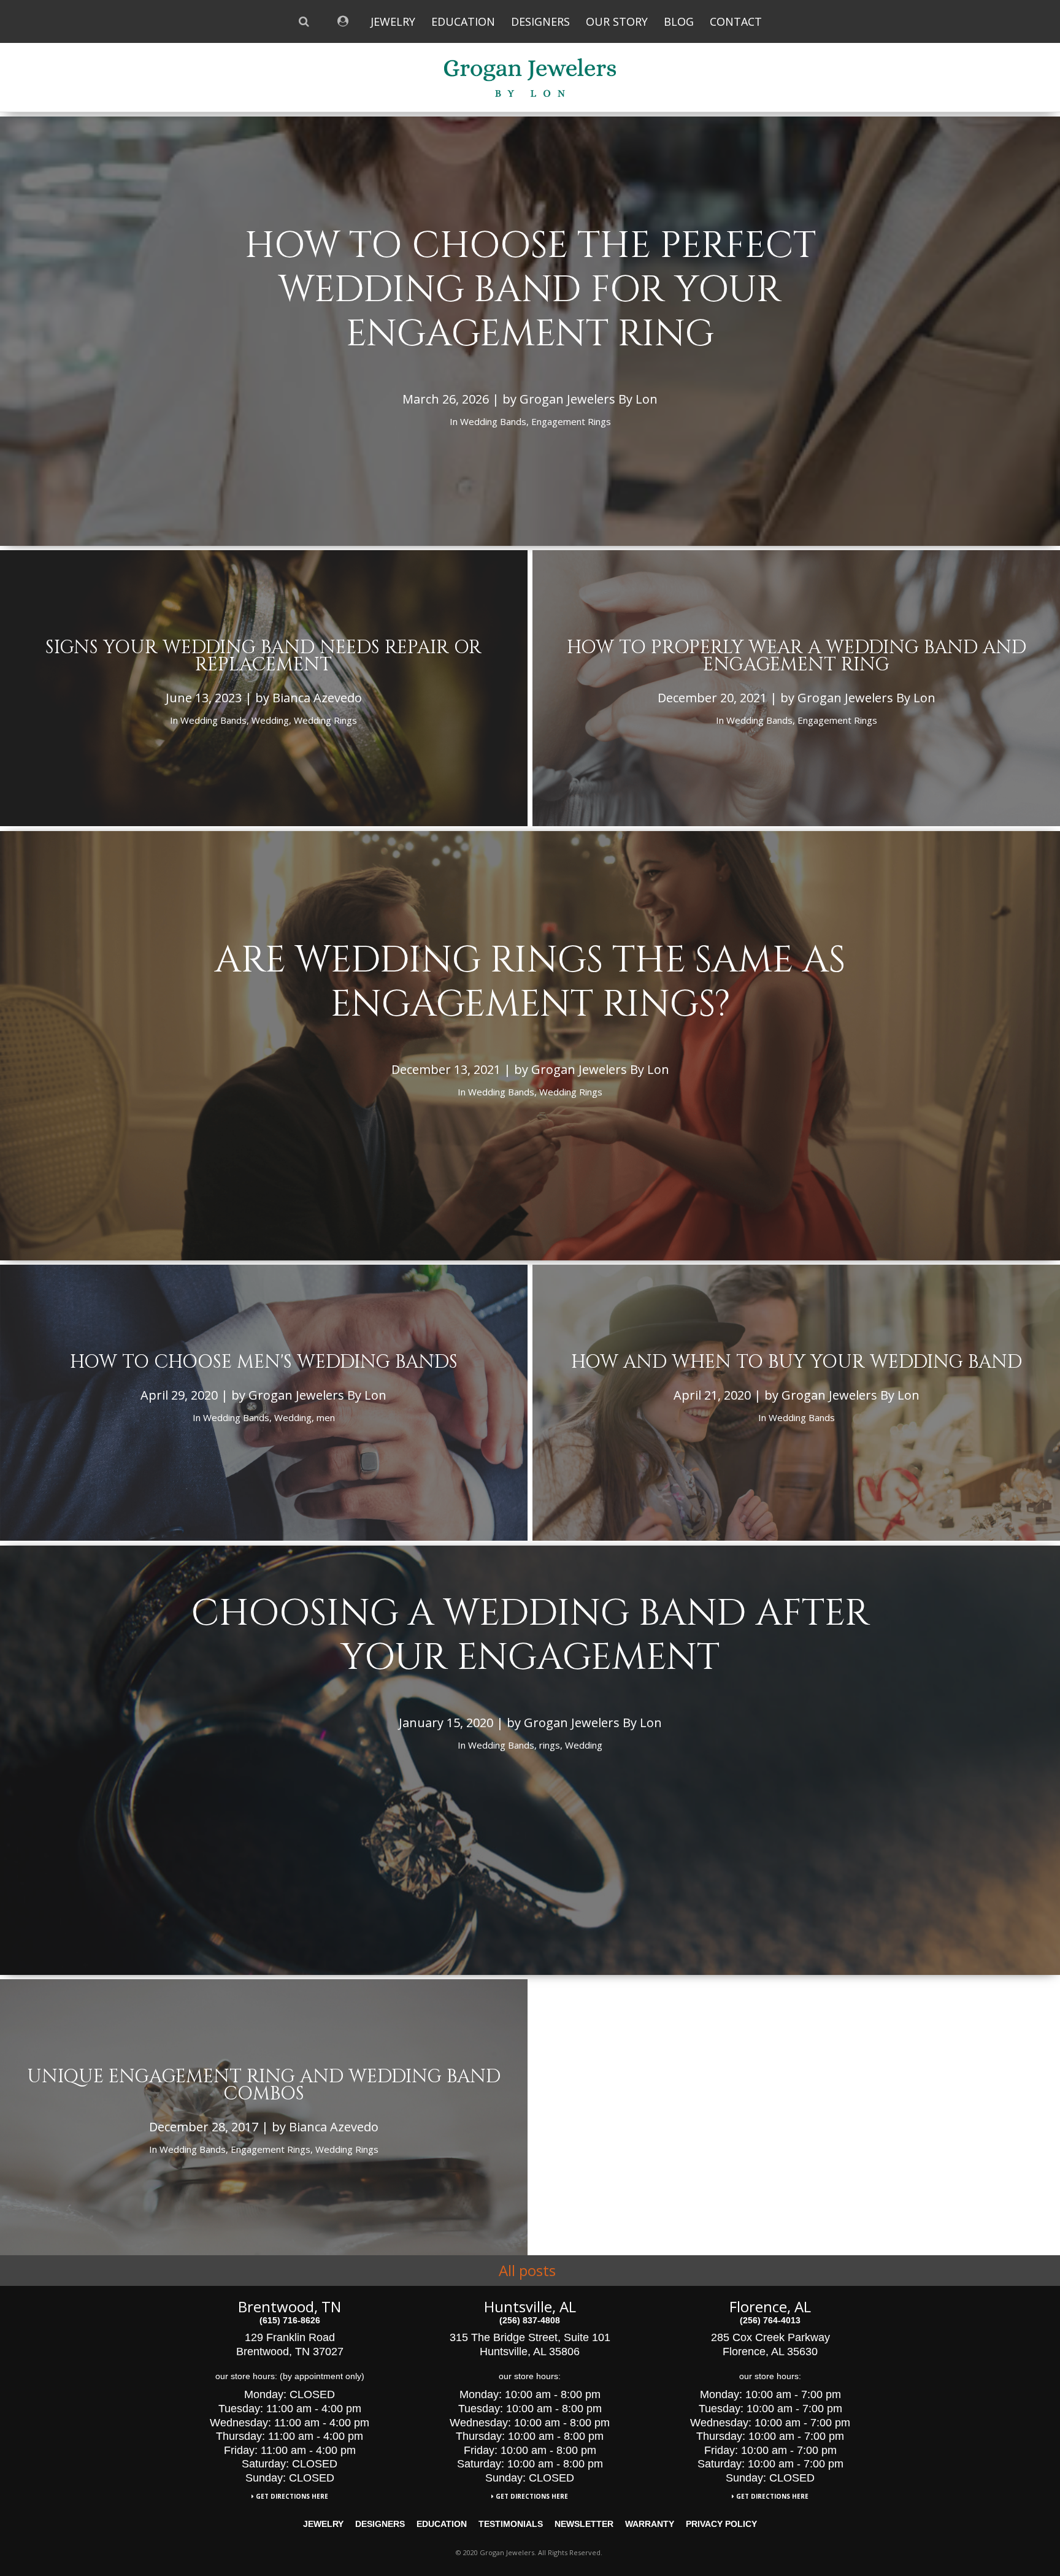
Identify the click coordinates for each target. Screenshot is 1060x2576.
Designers (380, 2524)
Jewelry (323, 2524)
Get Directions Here (291, 2496)
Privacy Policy (721, 2524)
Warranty (650, 2524)
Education (442, 2524)
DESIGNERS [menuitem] (540, 21)
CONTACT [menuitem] (736, 21)
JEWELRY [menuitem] (393, 21)
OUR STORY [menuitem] (617, 21)
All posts (527, 2271)
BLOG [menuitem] (679, 21)
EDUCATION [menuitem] (463, 21)
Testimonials (511, 2524)
